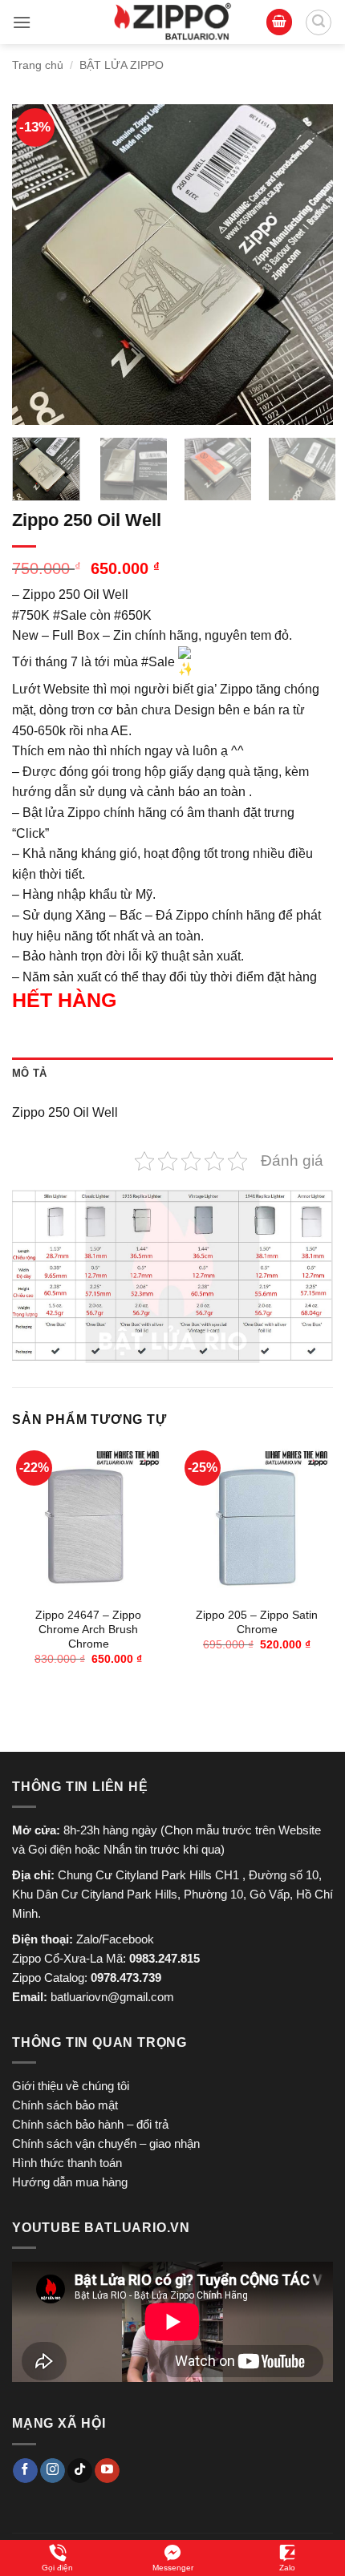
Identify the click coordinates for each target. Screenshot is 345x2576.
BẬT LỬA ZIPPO (122, 65)
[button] (22, 22)
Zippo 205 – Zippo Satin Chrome (257, 1622)
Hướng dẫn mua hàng (70, 2182)
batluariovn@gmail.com (112, 1997)
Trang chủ (38, 65)
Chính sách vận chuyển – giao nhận (106, 2143)
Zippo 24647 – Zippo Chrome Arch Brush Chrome (88, 1629)
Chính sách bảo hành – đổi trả (90, 2124)
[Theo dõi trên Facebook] (25, 2471)
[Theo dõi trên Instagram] (53, 2471)
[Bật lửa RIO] (172, 22)
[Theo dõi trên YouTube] (107, 2471)
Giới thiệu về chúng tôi (71, 2086)
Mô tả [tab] (29, 1073)
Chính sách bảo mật (65, 2105)
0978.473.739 (126, 1977)
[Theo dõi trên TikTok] (80, 2471)
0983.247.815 (164, 1958)
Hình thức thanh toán (67, 2163)
